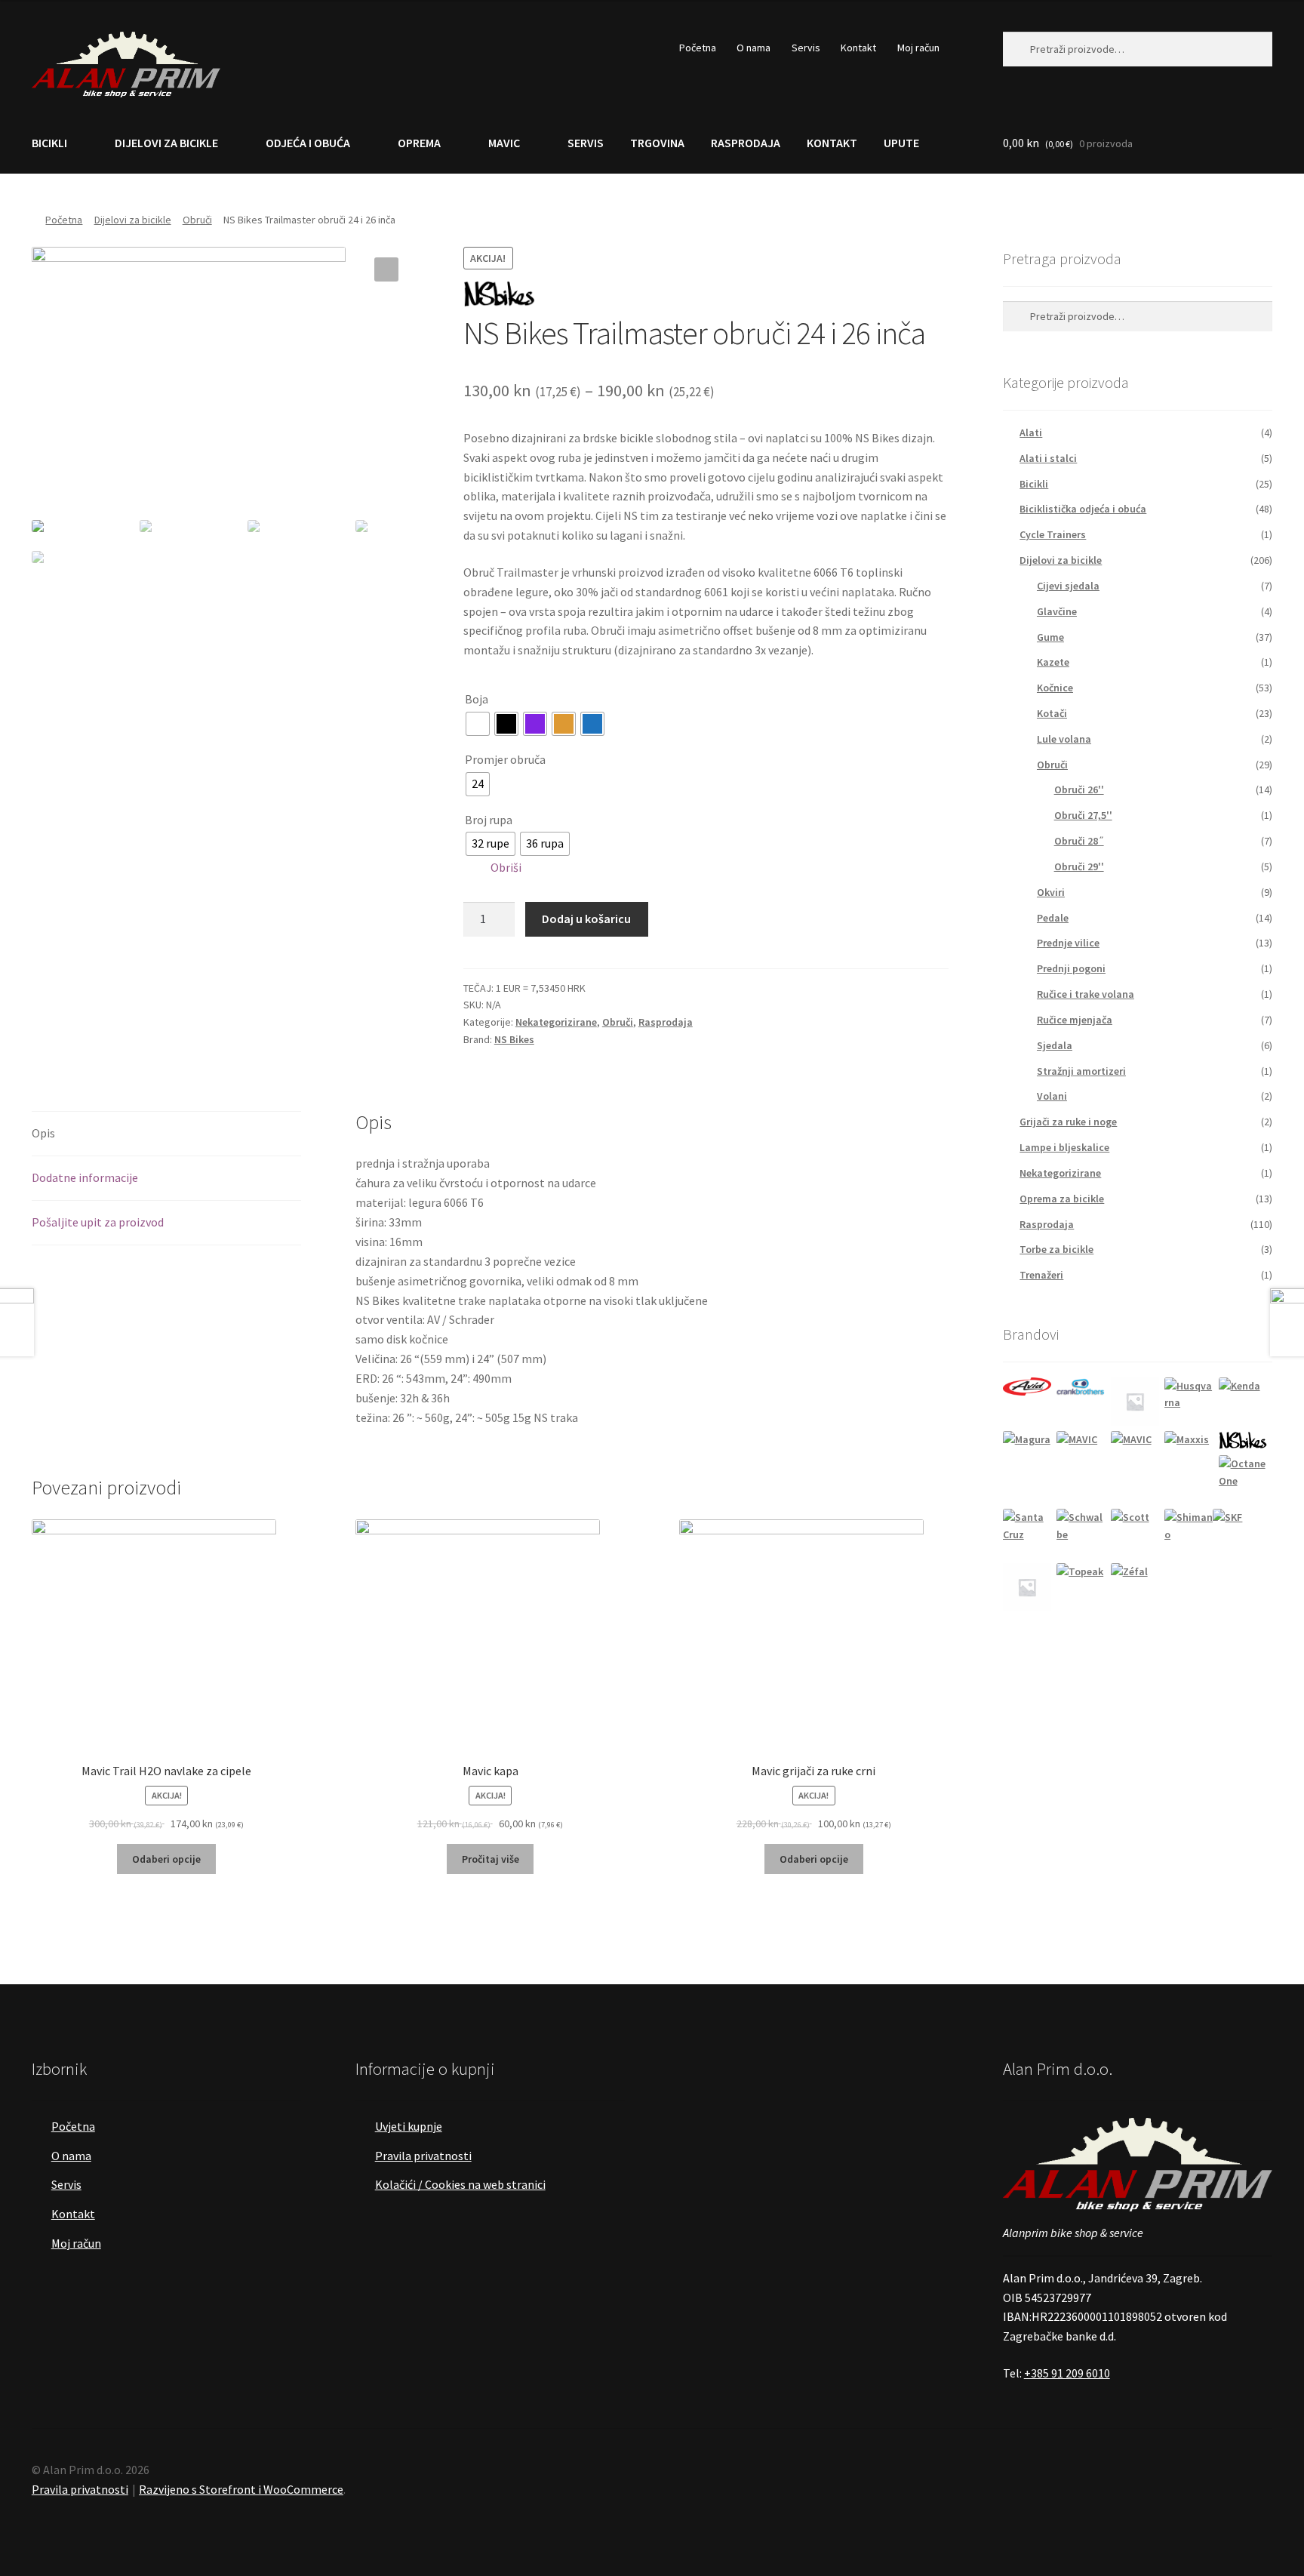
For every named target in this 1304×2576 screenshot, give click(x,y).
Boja (477, 699)
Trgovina (657, 143)
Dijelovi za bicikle (166, 143)
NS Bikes (514, 1039)
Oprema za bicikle (1062, 1199)
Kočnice (1055, 688)
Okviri (1051, 892)
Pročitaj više (491, 1859)
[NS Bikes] (1243, 1440)
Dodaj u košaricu (586, 919)
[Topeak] (1081, 1587)
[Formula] (1135, 1402)
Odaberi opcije (166, 1859)
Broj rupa (489, 820)
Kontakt (858, 48)
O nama (753, 48)
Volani (1052, 1096)
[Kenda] (1243, 1402)
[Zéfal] (1135, 1587)
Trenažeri (1041, 1275)
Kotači (1052, 713)
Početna (698, 48)
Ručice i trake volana (1086, 994)
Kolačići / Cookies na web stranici (460, 2184)
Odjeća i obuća (308, 143)
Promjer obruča (505, 759)
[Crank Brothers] (1081, 1387)
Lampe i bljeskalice (1064, 1147)
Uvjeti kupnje (409, 2126)
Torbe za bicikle (1056, 1249)
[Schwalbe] (1081, 1533)
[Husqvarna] (1189, 1402)
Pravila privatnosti (423, 2156)
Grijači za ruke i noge (1068, 1122)
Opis (43, 1133)
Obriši (506, 867)
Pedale (1053, 918)
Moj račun (918, 48)
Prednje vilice (1068, 943)
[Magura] (1027, 1455)
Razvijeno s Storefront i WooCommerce (241, 2489)
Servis (806, 48)
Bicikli (49, 143)
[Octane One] (1243, 1479)
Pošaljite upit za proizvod (98, 1222)
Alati (1031, 432)
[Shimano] (1189, 1533)
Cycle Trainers (1053, 534)
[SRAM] (1027, 1587)
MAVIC (504, 143)
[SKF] (1237, 1533)
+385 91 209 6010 (1067, 2373)
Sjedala (1055, 1045)
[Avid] (1027, 1386)
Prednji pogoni (1071, 968)
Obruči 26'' (1079, 789)
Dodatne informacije (85, 1177)
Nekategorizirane (556, 1022)
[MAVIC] (1081, 1455)
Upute (901, 143)
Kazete (1053, 662)
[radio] (478, 724)
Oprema (419, 143)
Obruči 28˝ (1079, 841)
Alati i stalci (1048, 458)
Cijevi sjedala (1068, 586)
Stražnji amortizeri (1081, 1071)
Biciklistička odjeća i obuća (1083, 509)
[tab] (166, 1134)
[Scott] (1135, 1533)
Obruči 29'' (1079, 866)
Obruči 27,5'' (1083, 815)
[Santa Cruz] (1027, 1533)
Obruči (197, 220)
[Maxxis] (1189, 1455)
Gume (1050, 637)
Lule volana (1064, 739)
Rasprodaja (746, 143)
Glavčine (1057, 611)
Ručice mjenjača (1075, 1020)
